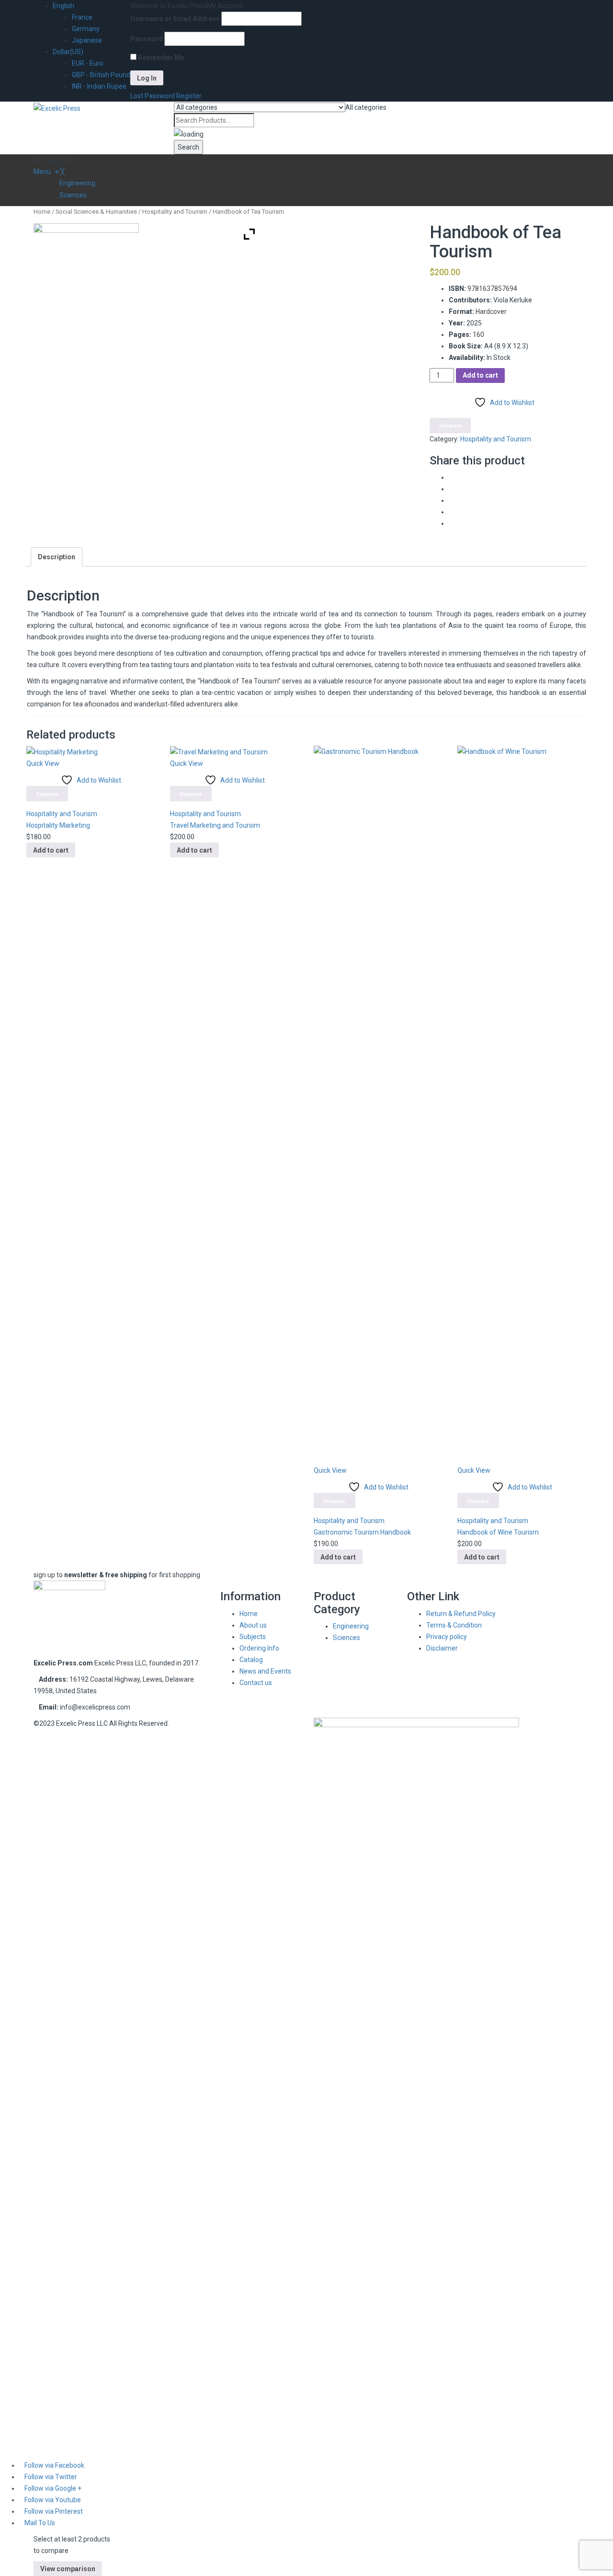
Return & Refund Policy (461, 1614)
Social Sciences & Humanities (96, 212)
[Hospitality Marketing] (62, 751)
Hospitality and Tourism (175, 212)
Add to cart (480, 375)
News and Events (265, 1671)
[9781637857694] (86, 296)
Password (147, 39)
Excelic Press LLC (82, 1723)
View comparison (68, 2569)
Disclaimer (442, 1648)
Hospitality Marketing (58, 825)
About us (253, 1625)
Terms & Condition (454, 1625)
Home (42, 212)
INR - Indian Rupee (99, 86)
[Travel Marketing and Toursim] (219, 751)
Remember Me (160, 58)
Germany (86, 29)
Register (189, 96)
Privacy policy (447, 1637)
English (63, 6)
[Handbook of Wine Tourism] (522, 1105)
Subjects (253, 1637)
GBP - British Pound (101, 75)
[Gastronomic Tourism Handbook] (378, 1105)
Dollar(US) (68, 52)
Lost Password (153, 96)
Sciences (346, 1638)
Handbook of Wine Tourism (498, 1532)
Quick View (43, 763)
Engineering (351, 1626)
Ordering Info (259, 1648)
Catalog (251, 1660)
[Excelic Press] (57, 107)
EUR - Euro (88, 63)
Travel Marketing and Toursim (215, 825)
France (82, 17)
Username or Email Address (175, 19)
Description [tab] (57, 557)
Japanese (87, 40)
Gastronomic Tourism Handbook (362, 1532)
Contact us (256, 1683)
